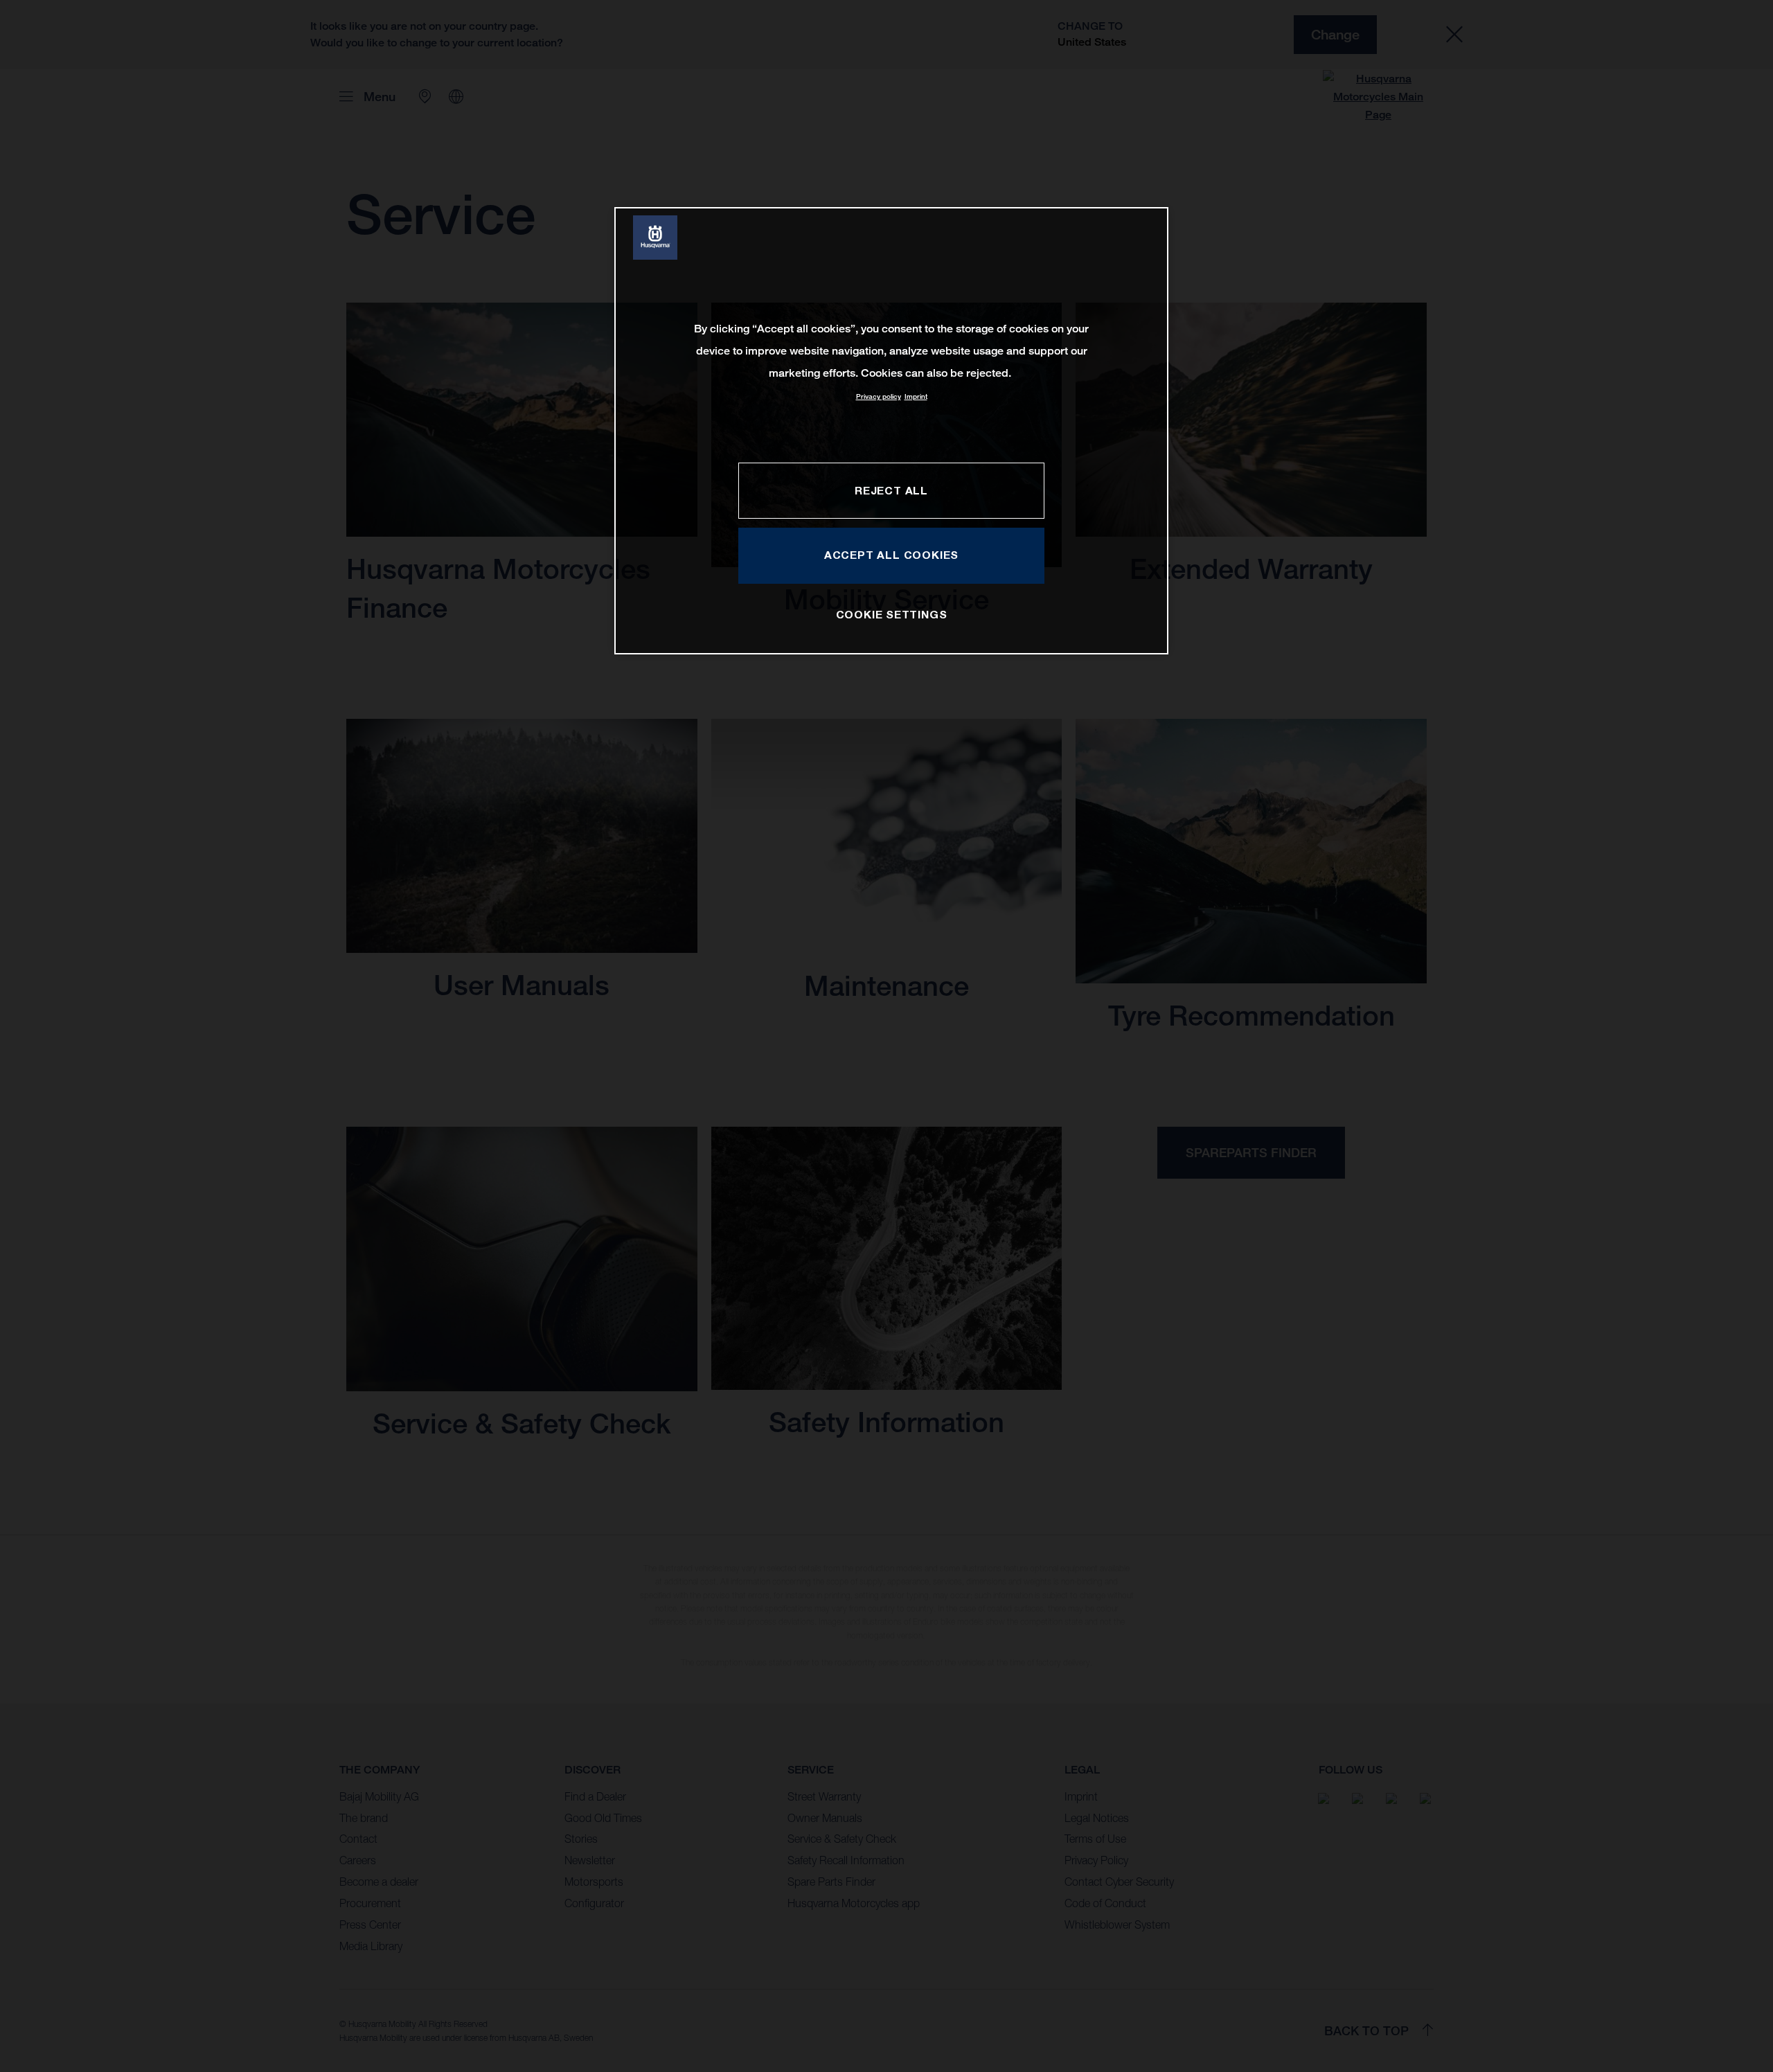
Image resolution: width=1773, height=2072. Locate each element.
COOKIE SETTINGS (892, 614)
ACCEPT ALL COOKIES (891, 555)
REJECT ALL (891, 490)
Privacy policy (879, 396)
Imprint (916, 396)
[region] (891, 430)
